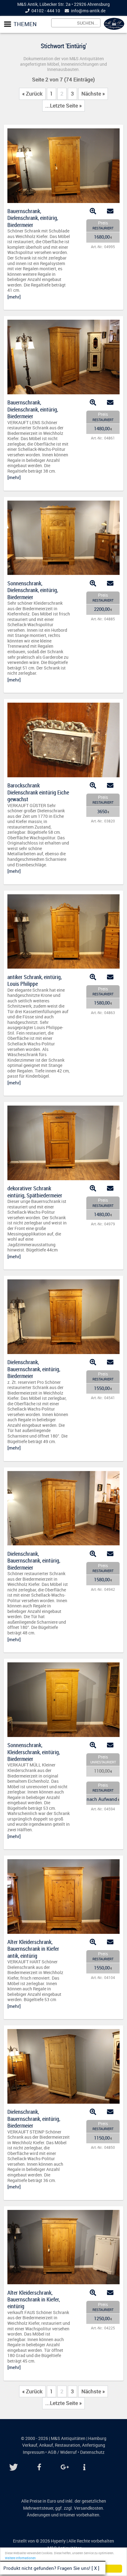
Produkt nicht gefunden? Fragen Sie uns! (47, 2568)
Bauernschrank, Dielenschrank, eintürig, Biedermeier (33, 218)
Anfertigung (94, 2445)
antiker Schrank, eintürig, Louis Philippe (35, 980)
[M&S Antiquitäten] (114, 28)
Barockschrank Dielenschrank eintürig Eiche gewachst (38, 792)
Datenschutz (92, 2452)
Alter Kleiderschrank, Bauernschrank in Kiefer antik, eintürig (33, 1949)
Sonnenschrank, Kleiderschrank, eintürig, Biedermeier (34, 1752)
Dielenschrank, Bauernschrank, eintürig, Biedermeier (34, 1369)
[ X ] (95, 2568)
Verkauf (30, 2445)
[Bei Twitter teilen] (14, 2467)
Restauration (68, 2445)
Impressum (34, 2452)
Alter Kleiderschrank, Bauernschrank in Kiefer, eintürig (34, 2299)
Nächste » (93, 94)
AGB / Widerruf (62, 2452)
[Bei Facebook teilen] (40, 2467)
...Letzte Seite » (63, 106)
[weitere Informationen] (82, 2467)
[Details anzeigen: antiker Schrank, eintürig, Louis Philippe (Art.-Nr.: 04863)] (63, 967)
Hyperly (58, 2541)
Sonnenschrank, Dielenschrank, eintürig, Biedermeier (33, 590)
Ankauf (46, 2445)
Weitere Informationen (20, 2558)
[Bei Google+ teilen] (65, 2467)
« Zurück (32, 94)
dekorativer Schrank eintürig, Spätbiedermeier (35, 1192)
